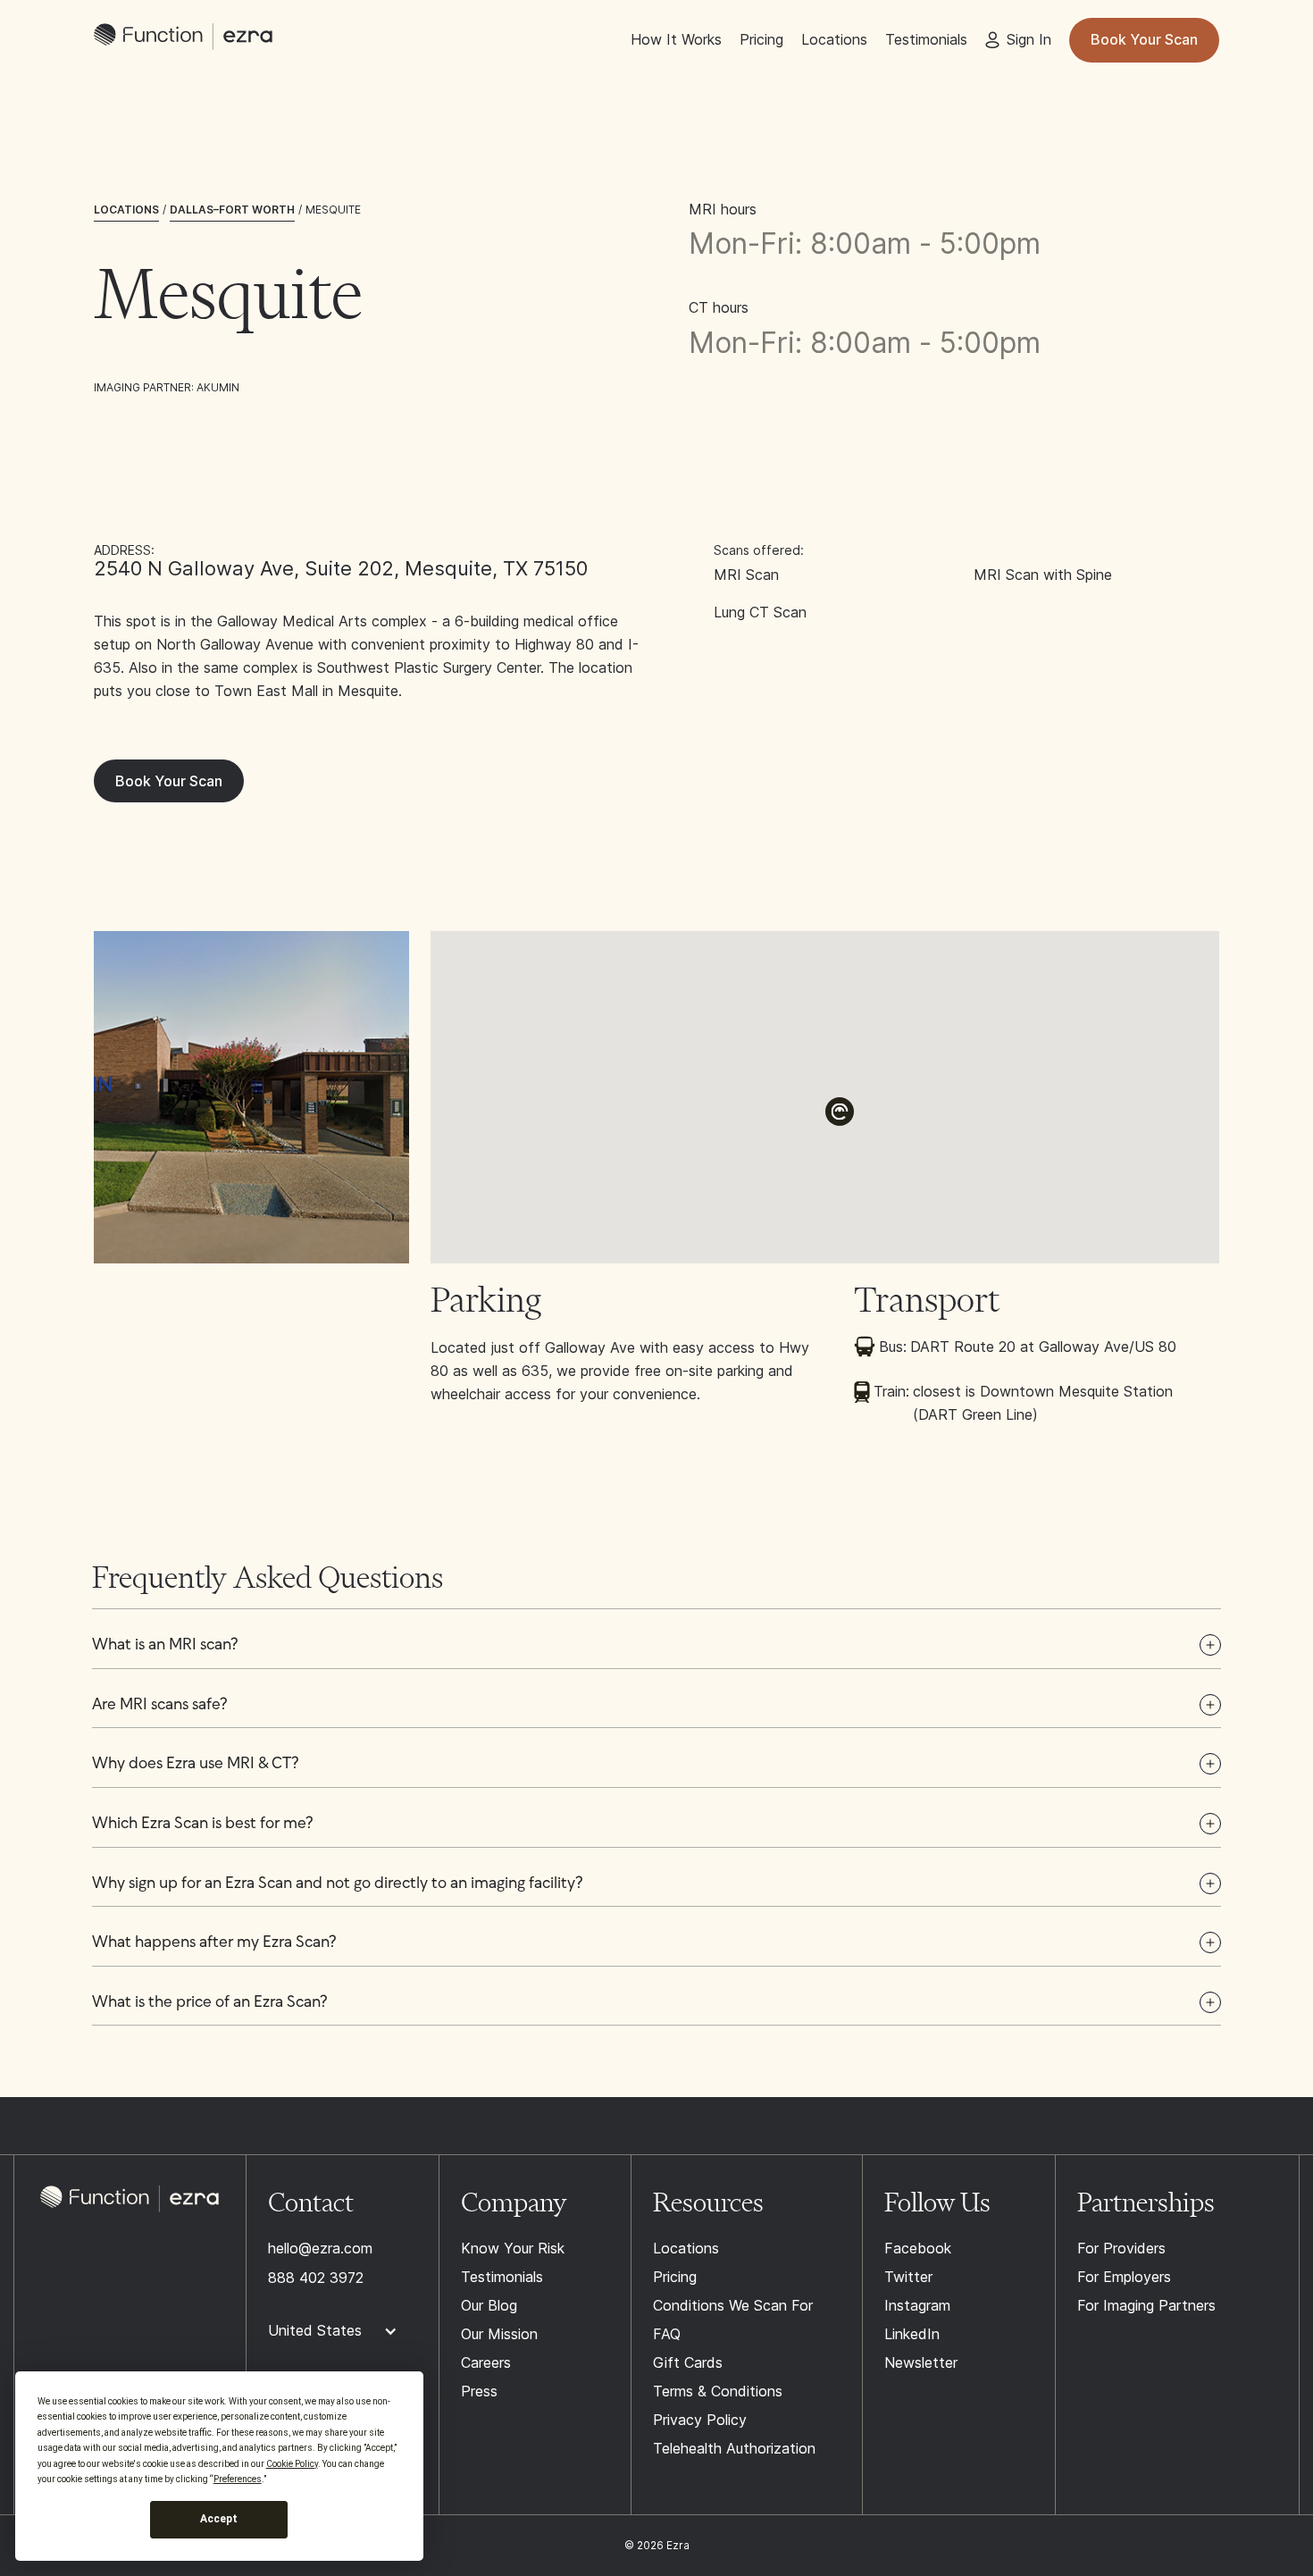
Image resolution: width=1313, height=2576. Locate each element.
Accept (219, 2519)
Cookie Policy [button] (292, 2464)
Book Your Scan (1144, 39)
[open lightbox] (251, 1097)
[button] (840, 1112)
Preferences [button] (238, 2479)
